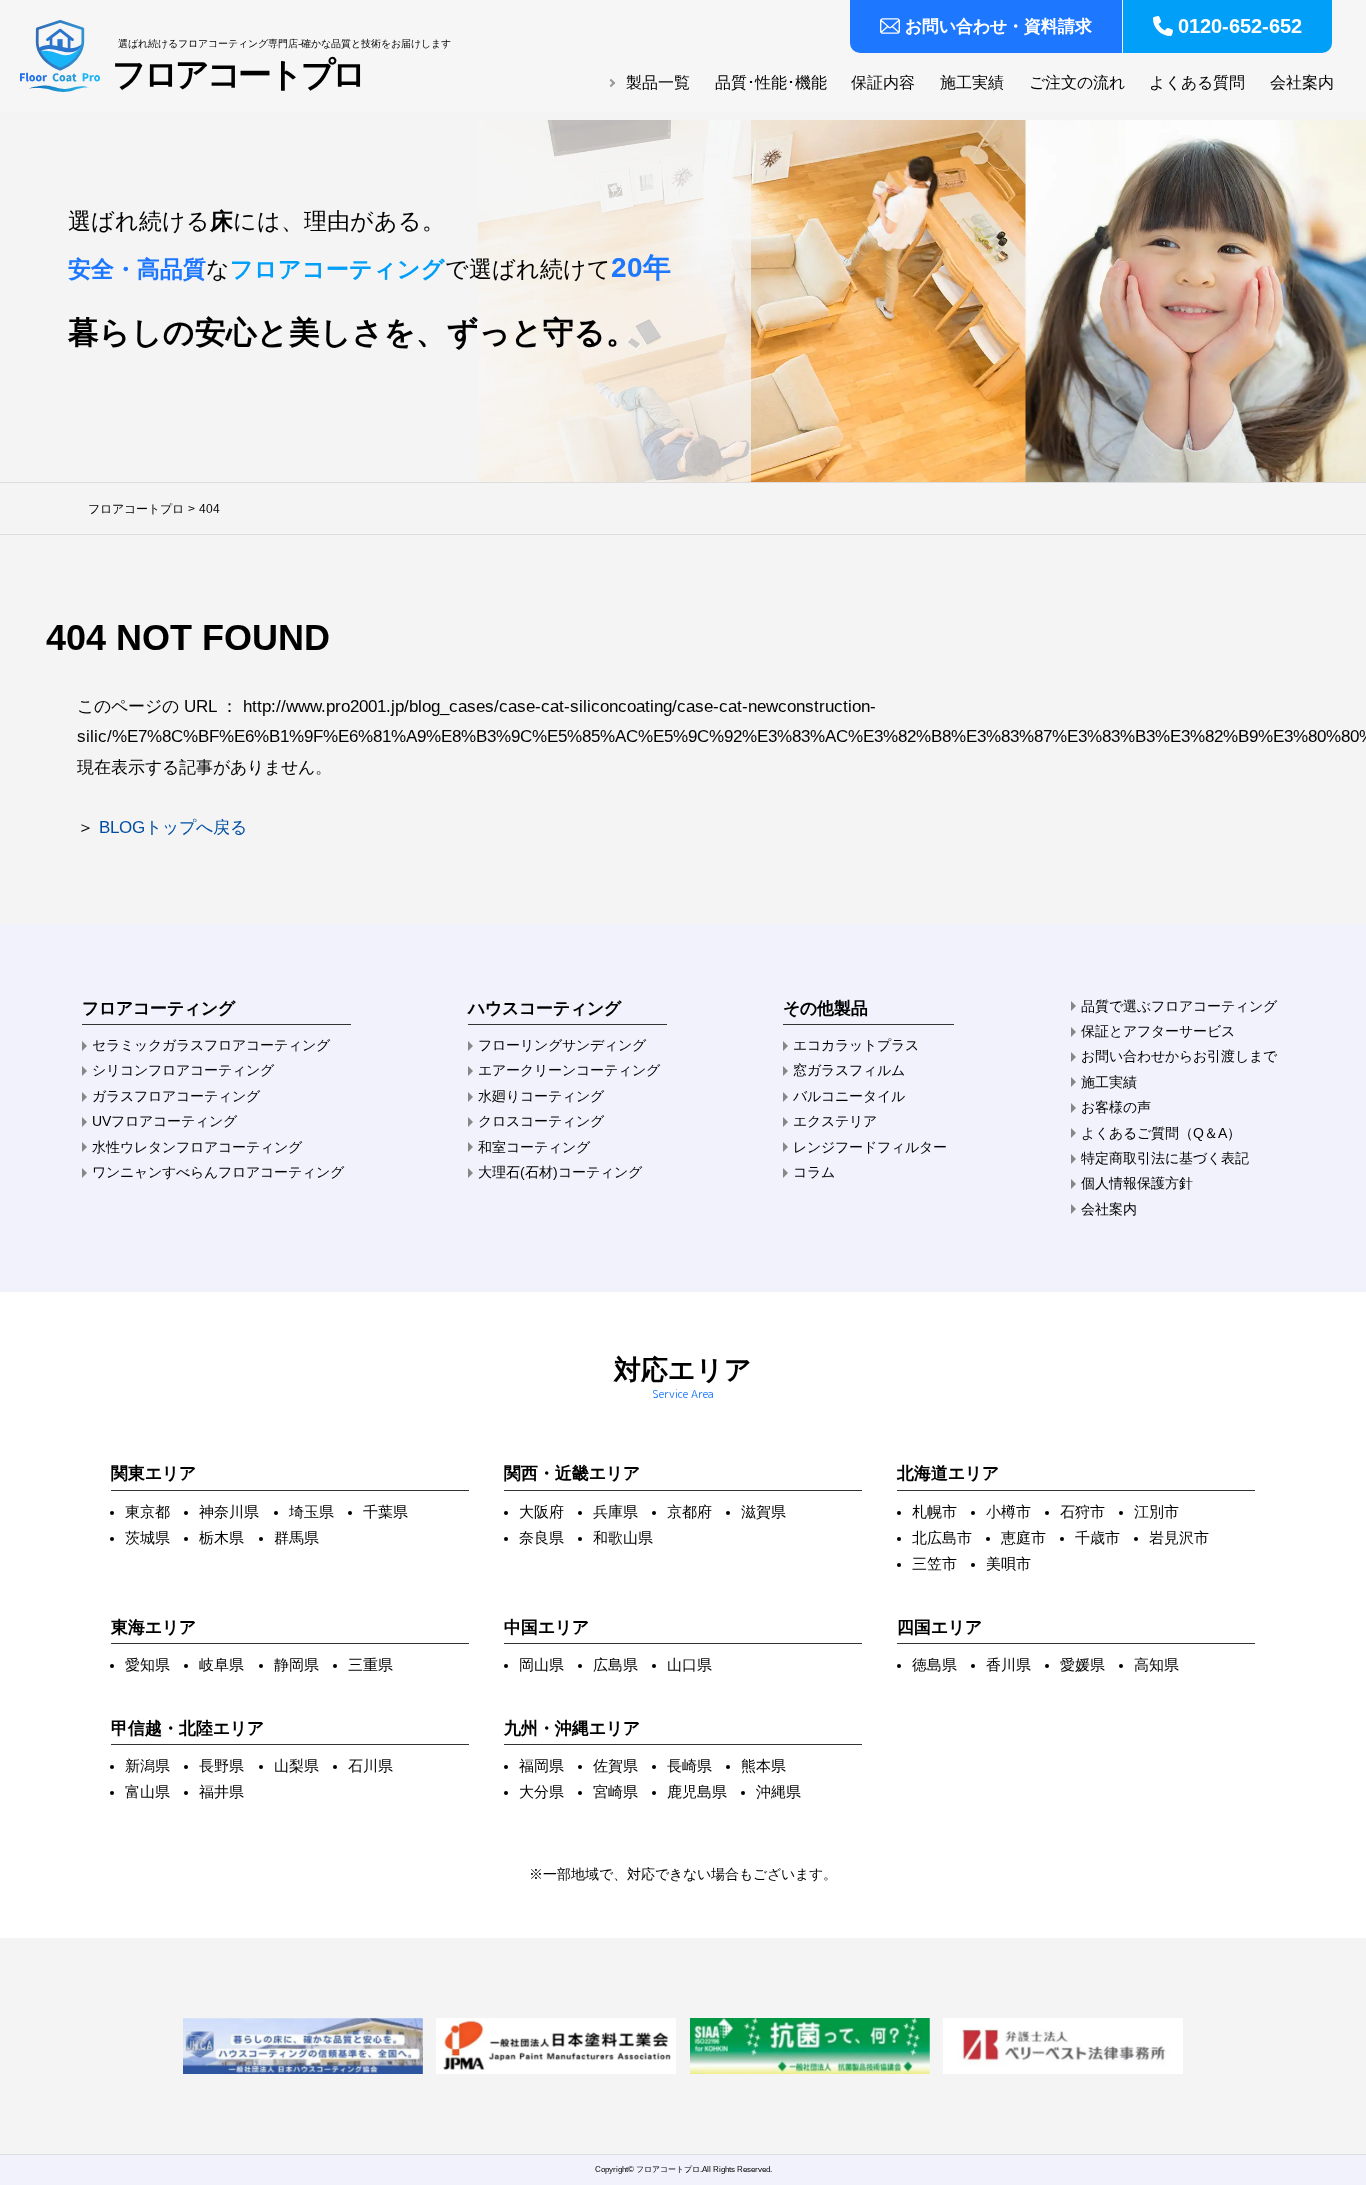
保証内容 (883, 82)
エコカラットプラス (856, 1045)
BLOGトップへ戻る (173, 827)
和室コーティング (534, 1147)
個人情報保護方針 (1137, 1183)
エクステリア (835, 1121)
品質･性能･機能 (771, 82)
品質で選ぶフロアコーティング (1179, 1006)
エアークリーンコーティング (569, 1070)
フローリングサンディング (562, 1045)
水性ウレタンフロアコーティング (197, 1147)
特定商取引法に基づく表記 (1165, 1158)
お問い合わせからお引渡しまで (1179, 1056)
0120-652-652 (1240, 26)
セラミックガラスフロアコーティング (211, 1045)
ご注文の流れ (1077, 82)
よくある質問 (1197, 82)
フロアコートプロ (238, 75)
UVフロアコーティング (164, 1121)
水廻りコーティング (541, 1096)
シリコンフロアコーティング (183, 1070)
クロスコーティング (541, 1121)
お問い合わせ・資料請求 (998, 26)
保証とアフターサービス (1158, 1031)
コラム (814, 1172)
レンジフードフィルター (870, 1147)
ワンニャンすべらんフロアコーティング (218, 1172)
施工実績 (972, 82)
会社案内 (1302, 82)
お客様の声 (1116, 1107)
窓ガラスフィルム (849, 1070)
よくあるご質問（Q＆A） (1161, 1133)
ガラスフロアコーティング (176, 1096)
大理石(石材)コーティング (560, 1172)
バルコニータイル (849, 1096)
